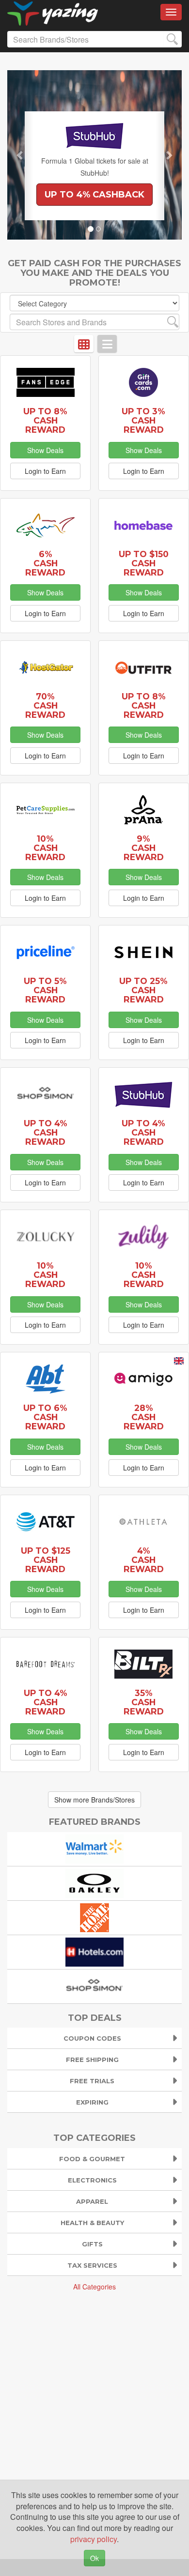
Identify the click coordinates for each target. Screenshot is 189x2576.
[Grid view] (84, 344)
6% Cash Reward (45, 563)
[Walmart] (94, 1848)
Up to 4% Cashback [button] (94, 195)
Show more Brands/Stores (94, 1800)
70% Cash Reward (45, 705)
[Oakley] (94, 1882)
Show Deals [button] (45, 450)
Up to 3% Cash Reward (143, 420)
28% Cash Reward (144, 1417)
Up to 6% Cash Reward (45, 1417)
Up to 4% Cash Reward (46, 1132)
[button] (20, 155)
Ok (94, 2558)
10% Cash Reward (45, 848)
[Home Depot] (94, 1917)
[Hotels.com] (94, 1951)
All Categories (94, 2287)
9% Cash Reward (144, 848)
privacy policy (94, 2539)
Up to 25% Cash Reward (143, 990)
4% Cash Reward (144, 1560)
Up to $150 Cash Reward (144, 563)
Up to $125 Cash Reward (46, 1560)
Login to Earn (45, 471)
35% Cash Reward (144, 1702)
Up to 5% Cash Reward (45, 990)
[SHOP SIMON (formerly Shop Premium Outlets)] (94, 1985)
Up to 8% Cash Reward (45, 420)
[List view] (107, 344)
